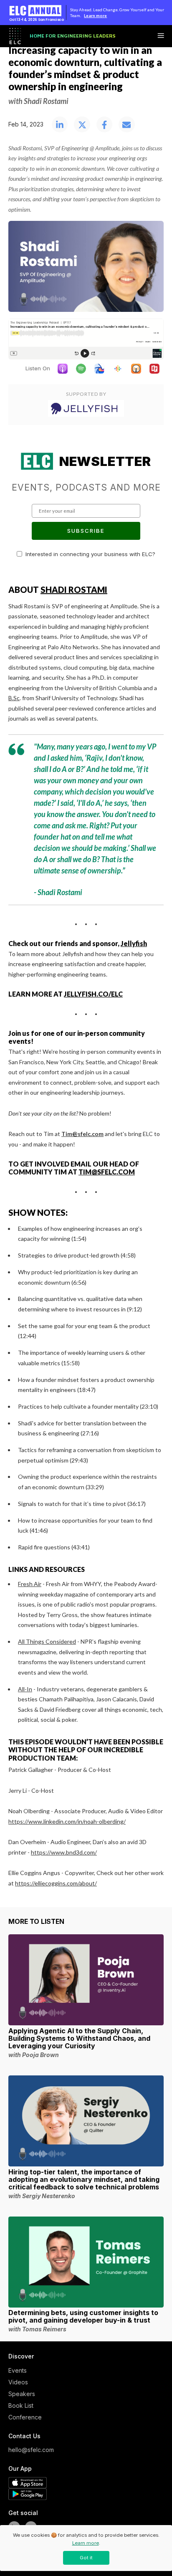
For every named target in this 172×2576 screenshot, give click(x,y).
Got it (86, 2558)
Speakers (22, 2394)
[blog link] (86, 1980)
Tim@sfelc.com (107, 1172)
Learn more (95, 15)
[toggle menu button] (161, 36)
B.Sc (14, 698)
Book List (21, 2405)
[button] (60, 125)
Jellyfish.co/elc (93, 994)
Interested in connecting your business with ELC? (90, 554)
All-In (25, 1689)
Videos (18, 2382)
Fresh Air (30, 1584)
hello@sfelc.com (29, 2450)
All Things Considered (47, 1641)
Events (18, 2370)
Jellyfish (134, 943)
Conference (25, 2417)
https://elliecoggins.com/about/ (56, 1883)
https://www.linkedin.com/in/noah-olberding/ (67, 1821)
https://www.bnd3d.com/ (64, 1852)
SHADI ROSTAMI (74, 590)
